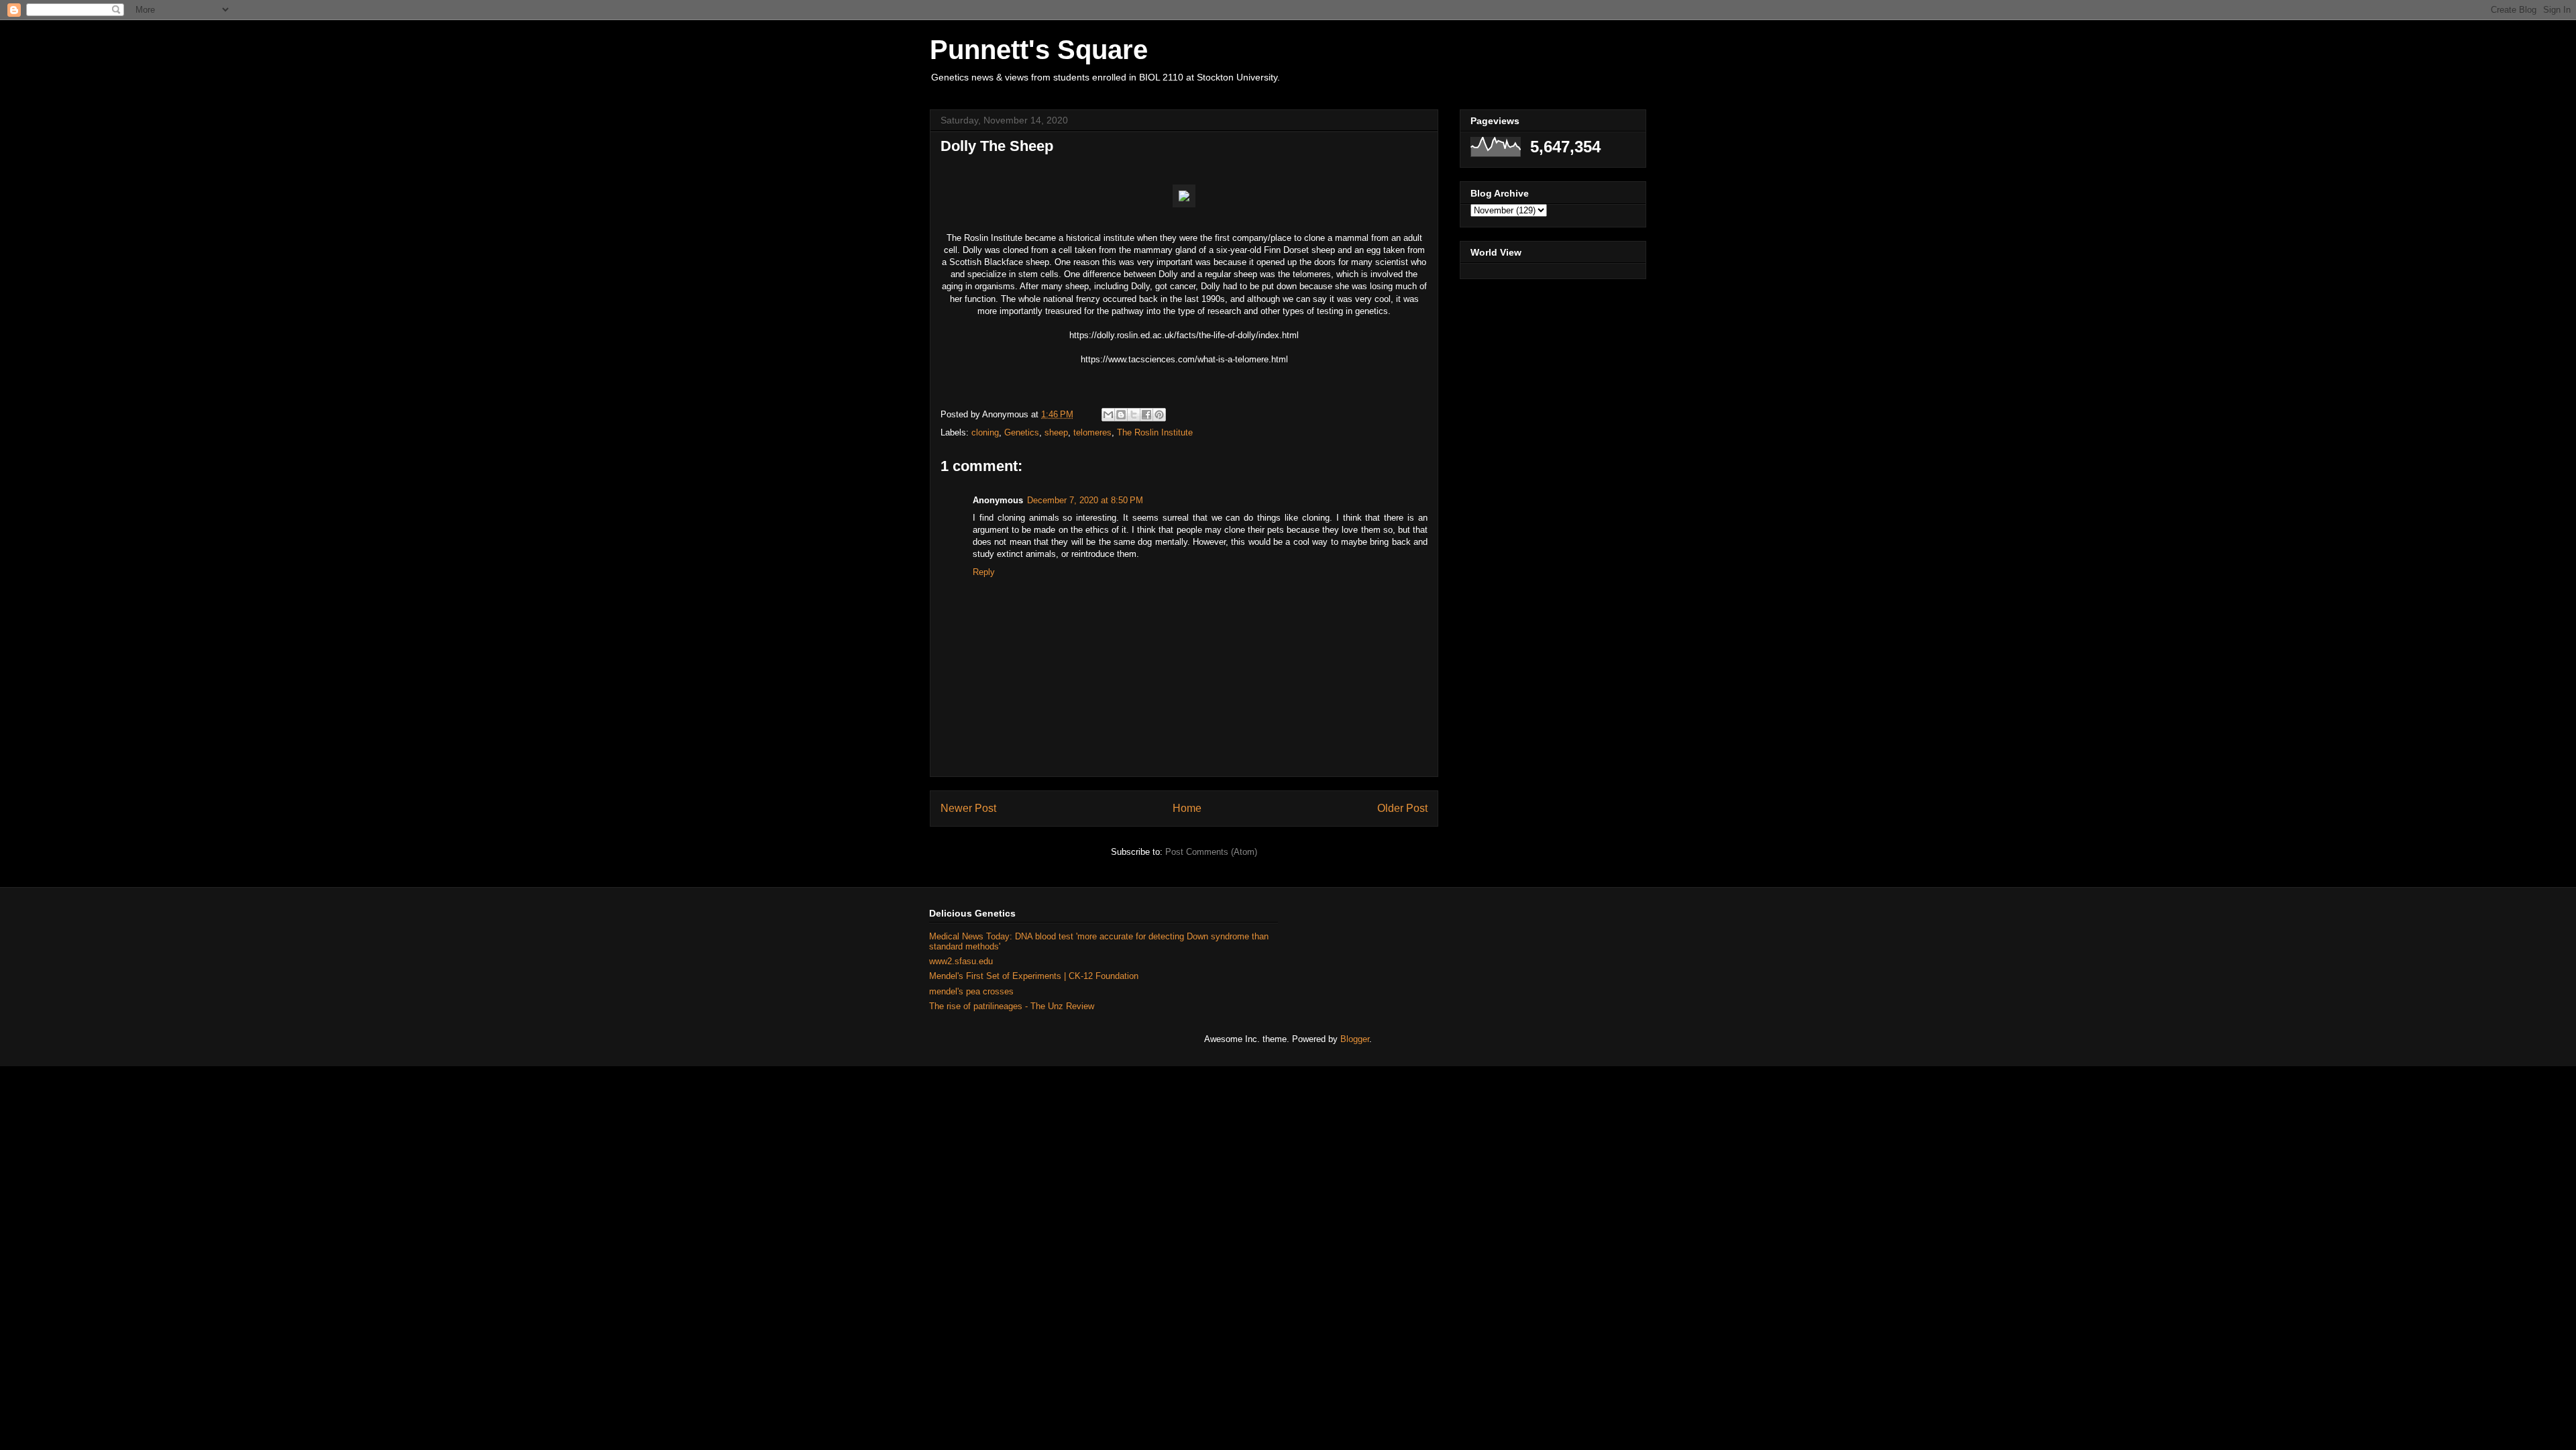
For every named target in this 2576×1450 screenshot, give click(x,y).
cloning (985, 432)
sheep (1056, 432)
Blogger (1355, 1039)
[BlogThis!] (1121, 415)
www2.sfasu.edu (961, 961)
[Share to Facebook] (1146, 415)
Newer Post (968, 808)
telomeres (1092, 432)
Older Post (1402, 808)
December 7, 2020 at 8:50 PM (1085, 500)
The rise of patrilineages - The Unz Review (1012, 1006)
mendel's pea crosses (971, 991)
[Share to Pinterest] (1159, 415)
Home (1187, 808)
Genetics (1022, 432)
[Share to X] (1134, 415)
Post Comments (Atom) (1211, 852)
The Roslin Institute (1155, 432)
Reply (984, 572)
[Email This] (1108, 415)
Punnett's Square (1039, 50)
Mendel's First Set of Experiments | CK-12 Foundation (1034, 976)
